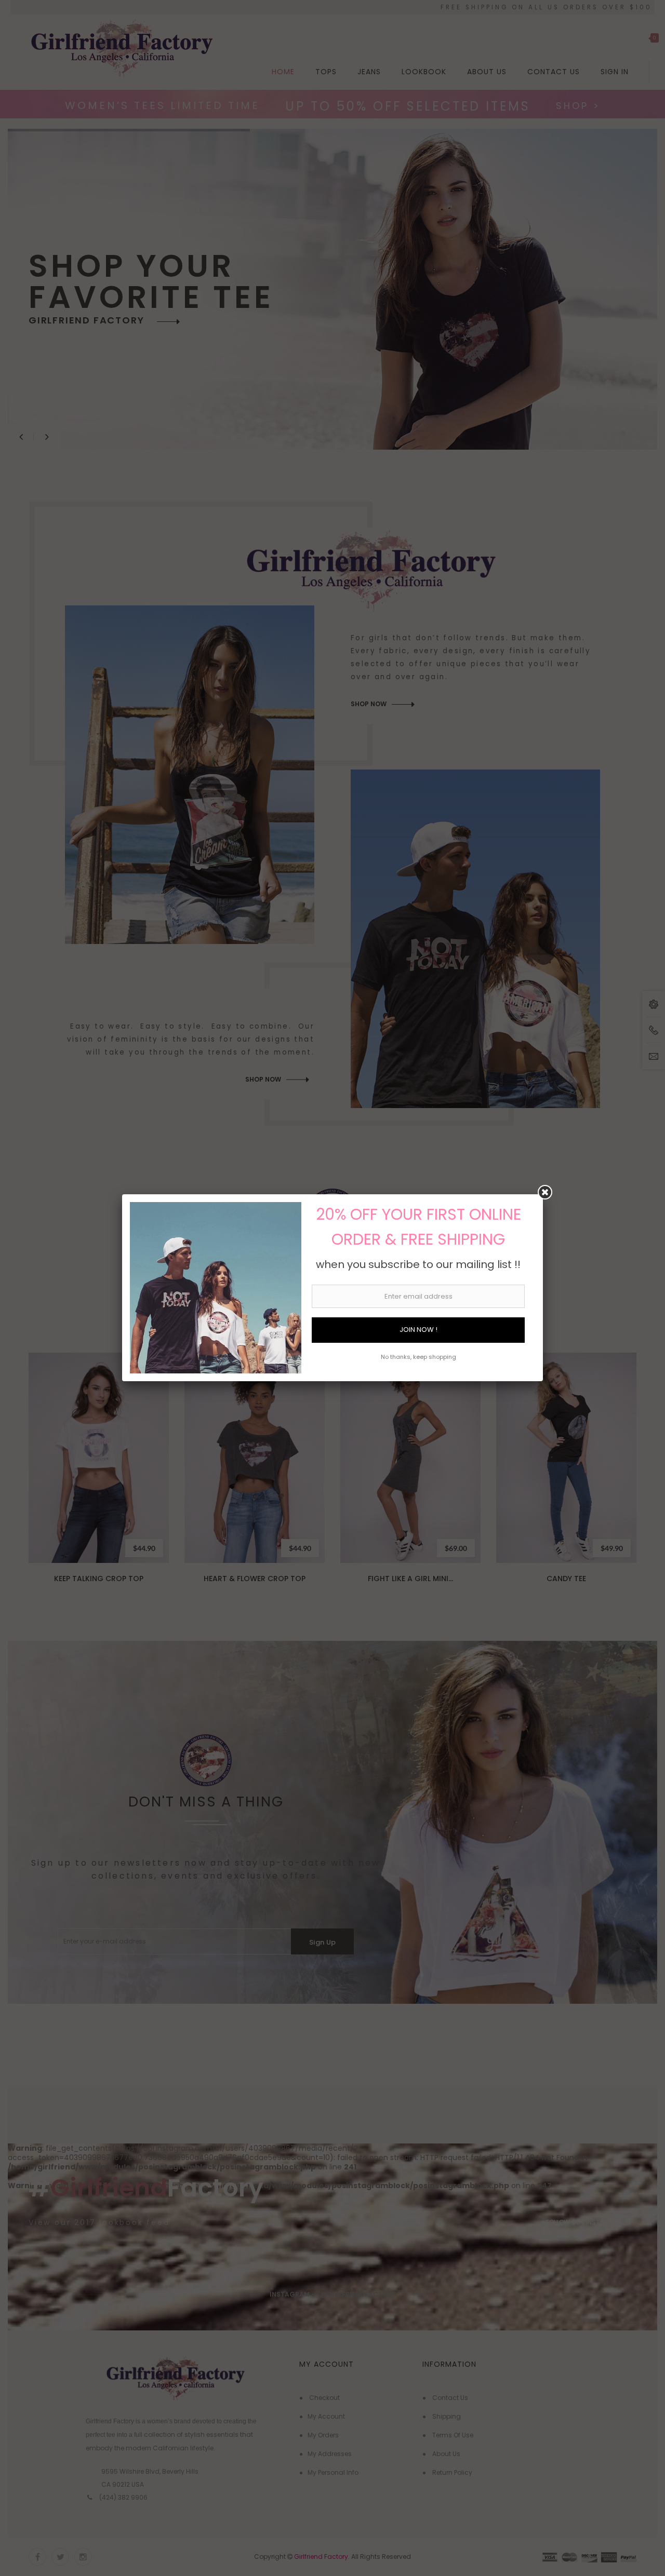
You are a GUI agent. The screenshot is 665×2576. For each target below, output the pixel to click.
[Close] (545, 1192)
